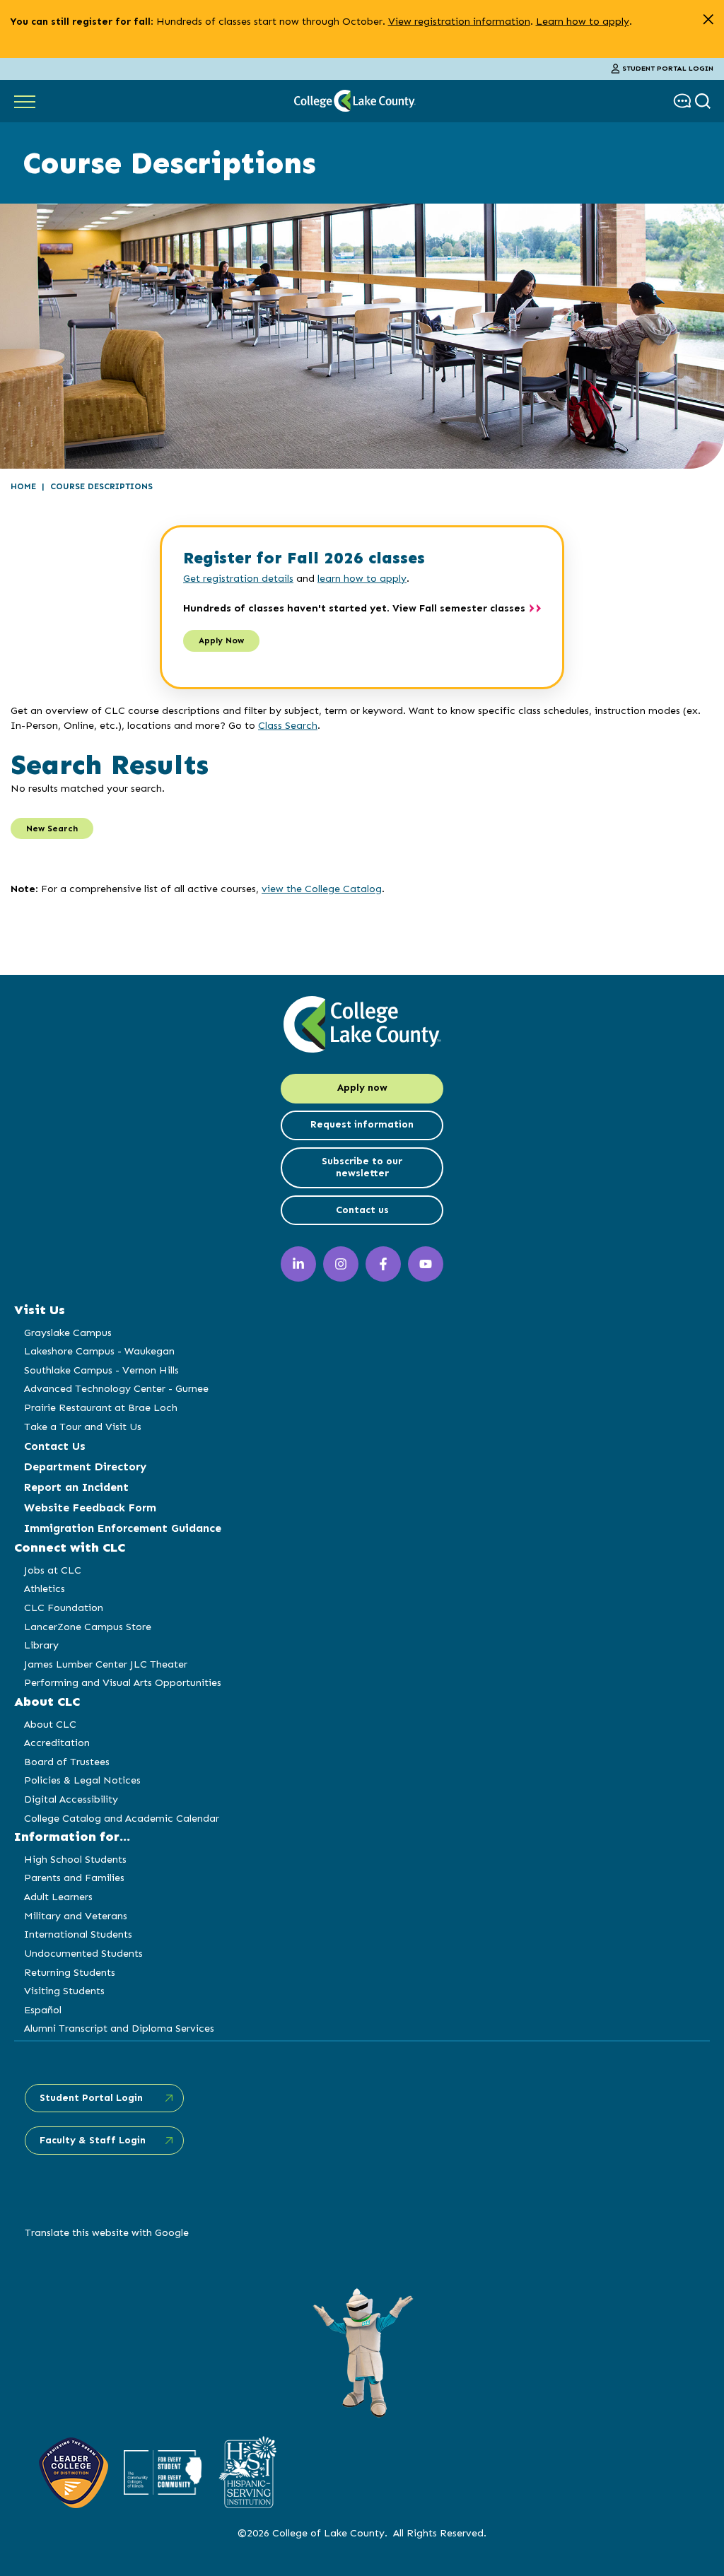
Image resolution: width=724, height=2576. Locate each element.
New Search (52, 829)
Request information (362, 1124)
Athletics (45, 1588)
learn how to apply (362, 578)
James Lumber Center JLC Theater (106, 1664)
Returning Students (70, 1972)
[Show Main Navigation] (25, 101)
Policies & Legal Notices (82, 1780)
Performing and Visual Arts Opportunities (123, 1682)
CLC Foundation (64, 1608)
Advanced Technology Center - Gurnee (116, 1388)
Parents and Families (74, 1878)
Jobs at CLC (53, 1570)
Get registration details (238, 578)
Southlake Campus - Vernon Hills (101, 1370)
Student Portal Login (668, 69)
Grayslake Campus (68, 1333)
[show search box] (705, 101)
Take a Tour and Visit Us (83, 1427)
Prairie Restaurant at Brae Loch (101, 1407)
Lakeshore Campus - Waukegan (99, 1351)
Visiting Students (64, 1991)
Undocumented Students (83, 1953)
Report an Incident (76, 1487)
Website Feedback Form (90, 1507)
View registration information (459, 21)
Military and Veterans (76, 1916)
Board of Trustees (67, 1762)
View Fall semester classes (459, 608)
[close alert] (708, 19)
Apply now (362, 1088)
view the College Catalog (322, 889)
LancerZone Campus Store (88, 1627)
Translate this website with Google (107, 2232)
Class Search (288, 725)
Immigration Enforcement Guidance (123, 1528)
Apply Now (221, 640)
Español (43, 2010)
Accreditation (57, 1743)
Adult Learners (58, 1897)
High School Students (75, 1859)
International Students (78, 1934)
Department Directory (85, 1466)
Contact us (362, 1210)
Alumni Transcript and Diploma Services (119, 2028)
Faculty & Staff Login (93, 2140)
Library (41, 1645)
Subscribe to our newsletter (362, 1167)
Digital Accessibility (71, 1799)
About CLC (50, 1724)
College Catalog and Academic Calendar (122, 1818)
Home (23, 486)
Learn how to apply (583, 21)
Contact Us (55, 1446)
